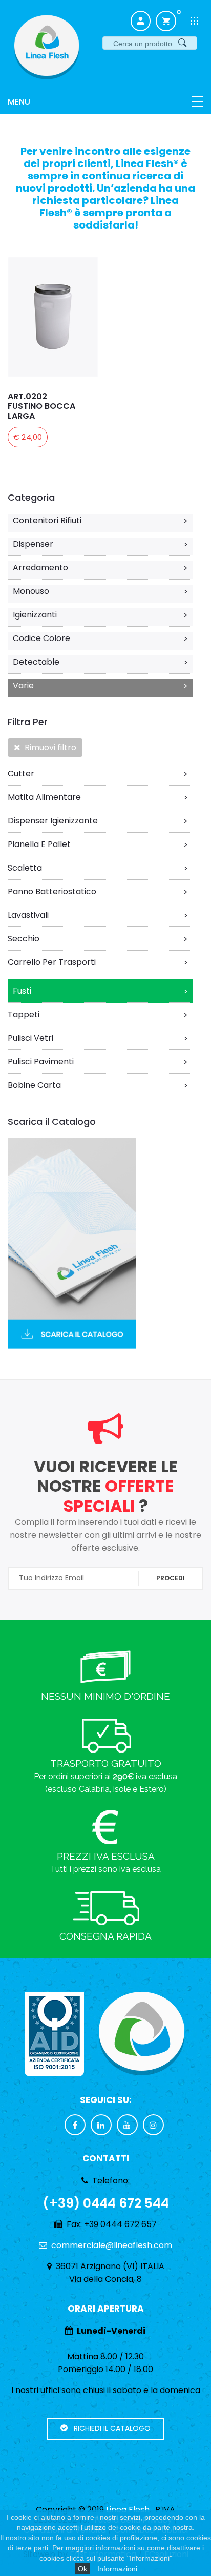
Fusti (100, 991)
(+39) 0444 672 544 (106, 2203)
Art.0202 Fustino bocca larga (41, 406)
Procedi (171, 1578)
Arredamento (100, 568)
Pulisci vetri (98, 1038)
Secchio (98, 939)
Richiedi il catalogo (109, 2428)
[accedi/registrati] (141, 21)
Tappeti (98, 1015)
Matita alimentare (98, 797)
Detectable (100, 662)
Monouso (100, 591)
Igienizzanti (100, 615)
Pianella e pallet (98, 844)
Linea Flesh (128, 2510)
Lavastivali (98, 915)
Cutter (98, 774)
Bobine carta (98, 1085)
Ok (82, 2569)
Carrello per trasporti (98, 962)
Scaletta (98, 868)
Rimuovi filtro (48, 747)
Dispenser (100, 544)
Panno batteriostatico (98, 892)
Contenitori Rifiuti (100, 521)
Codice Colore (100, 638)
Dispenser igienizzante (98, 821)
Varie (100, 686)
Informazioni (117, 2569)
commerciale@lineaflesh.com (112, 2245)
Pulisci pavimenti (98, 1062)
